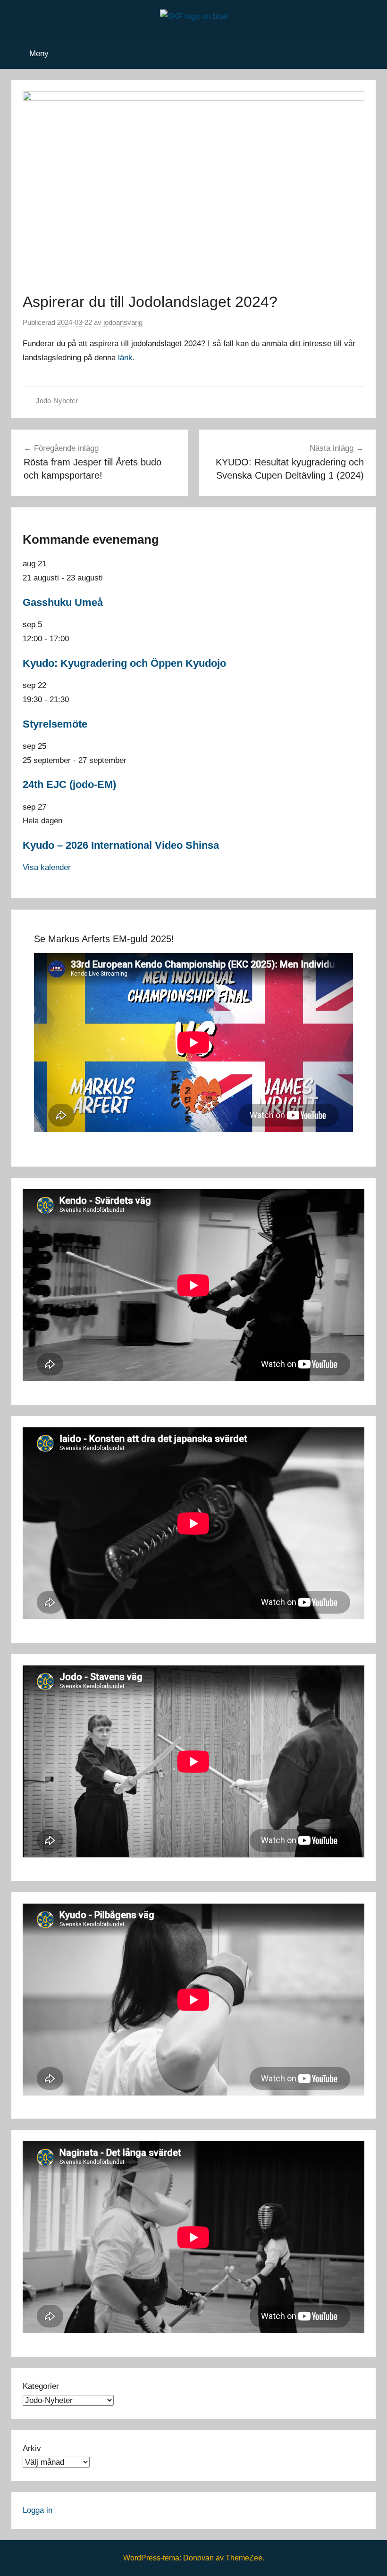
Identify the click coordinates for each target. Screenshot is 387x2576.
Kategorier (41, 2386)
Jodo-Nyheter (57, 401)
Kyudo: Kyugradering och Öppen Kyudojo (124, 663)
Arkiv (32, 2448)
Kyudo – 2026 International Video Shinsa (121, 845)
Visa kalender (47, 867)
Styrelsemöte (55, 724)
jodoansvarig (123, 322)
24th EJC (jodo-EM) (69, 784)
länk (125, 358)
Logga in (38, 2510)
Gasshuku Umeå (63, 602)
